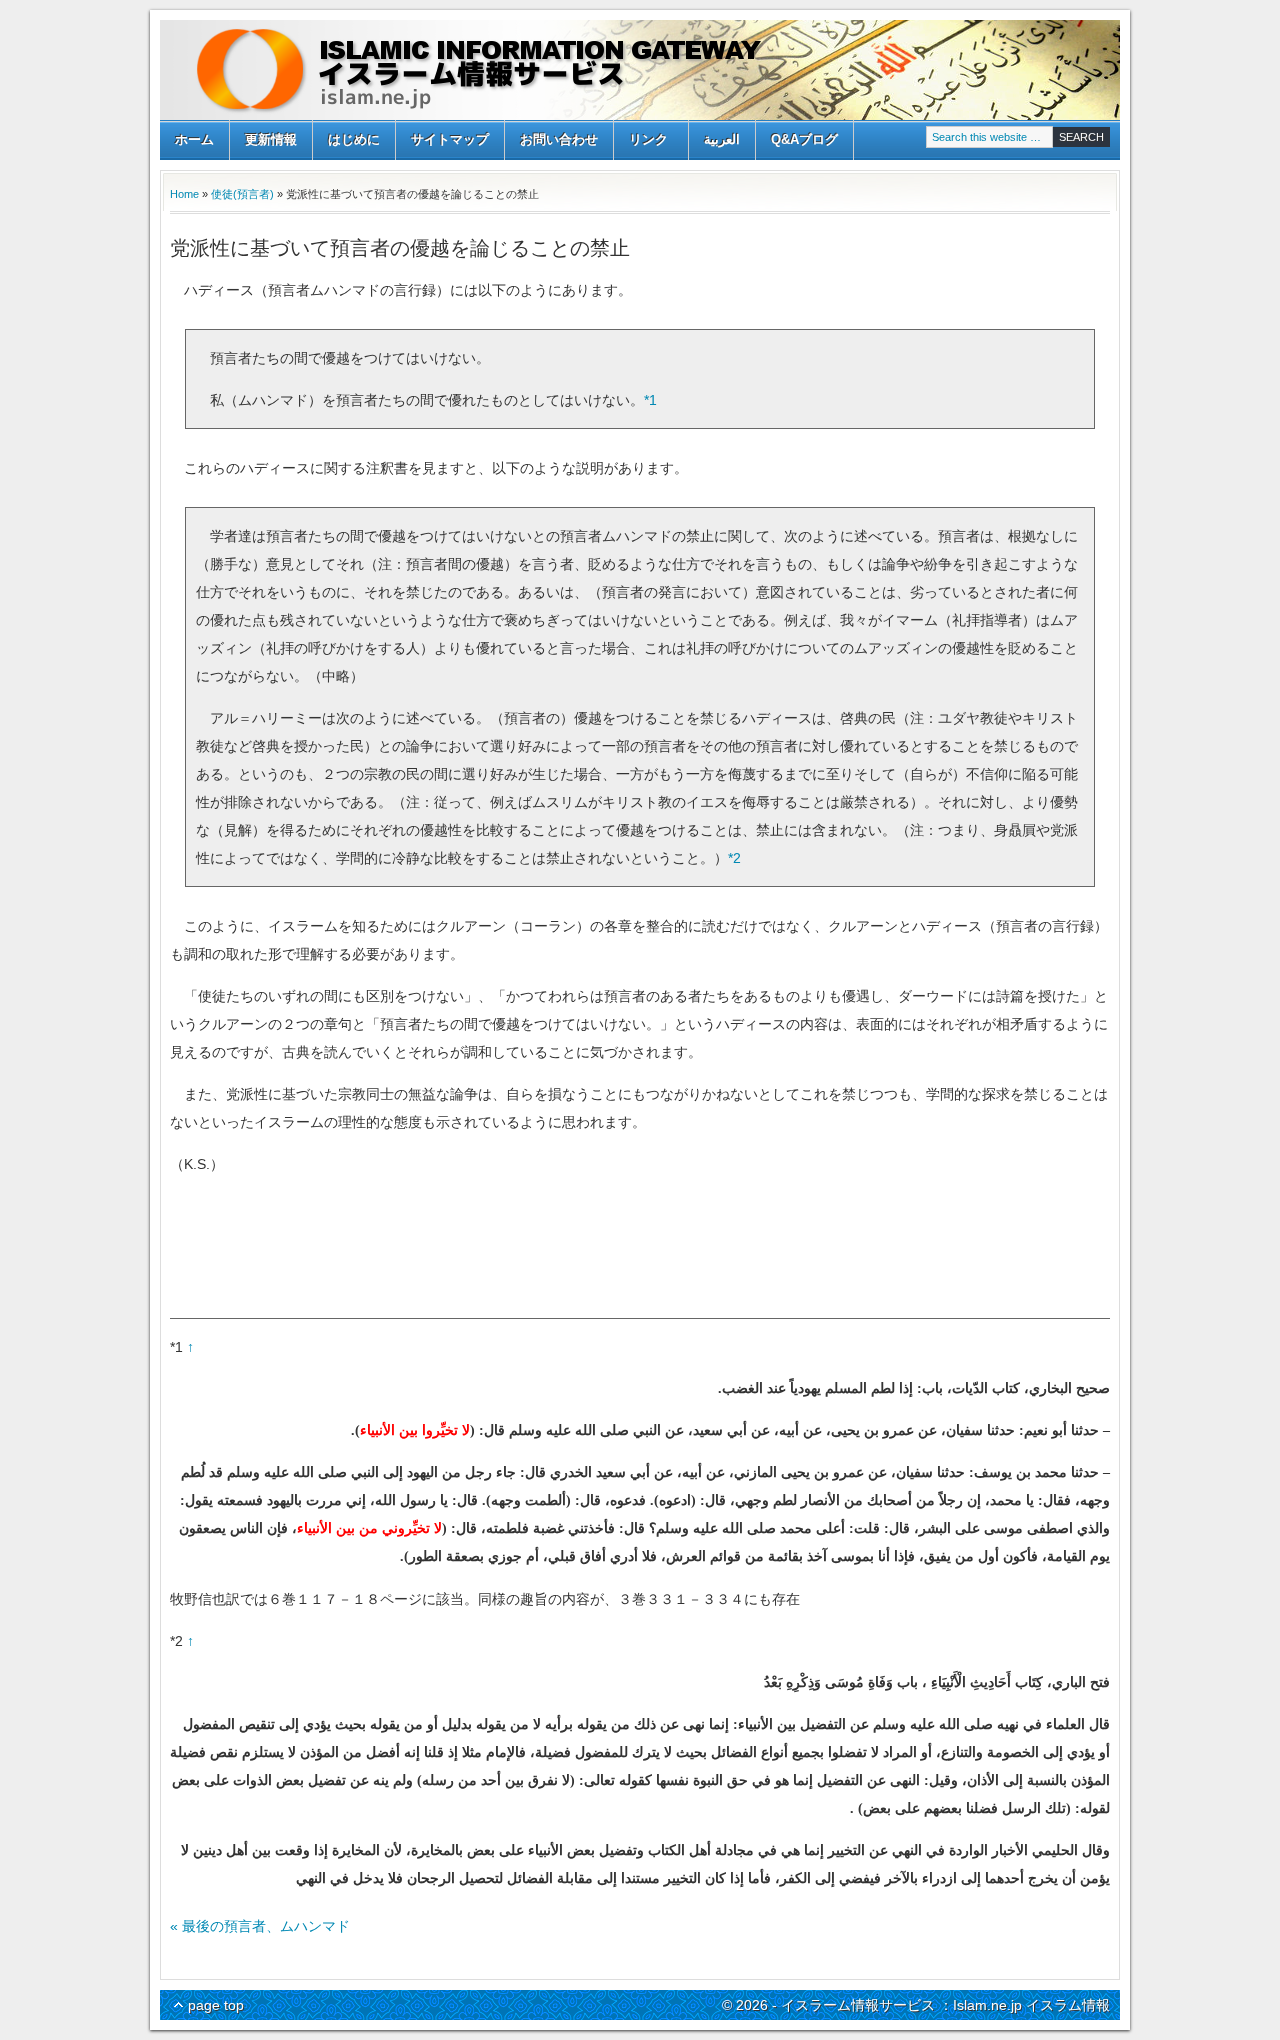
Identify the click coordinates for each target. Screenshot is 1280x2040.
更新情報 (271, 139)
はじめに (354, 139)
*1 (650, 400)
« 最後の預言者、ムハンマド (260, 1926)
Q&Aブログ (804, 139)
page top (216, 2005)
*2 (734, 858)
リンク (641, 141)
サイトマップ (450, 139)
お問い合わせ (559, 139)
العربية (722, 139)
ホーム (194, 139)
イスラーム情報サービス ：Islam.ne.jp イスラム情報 (640, 70)
